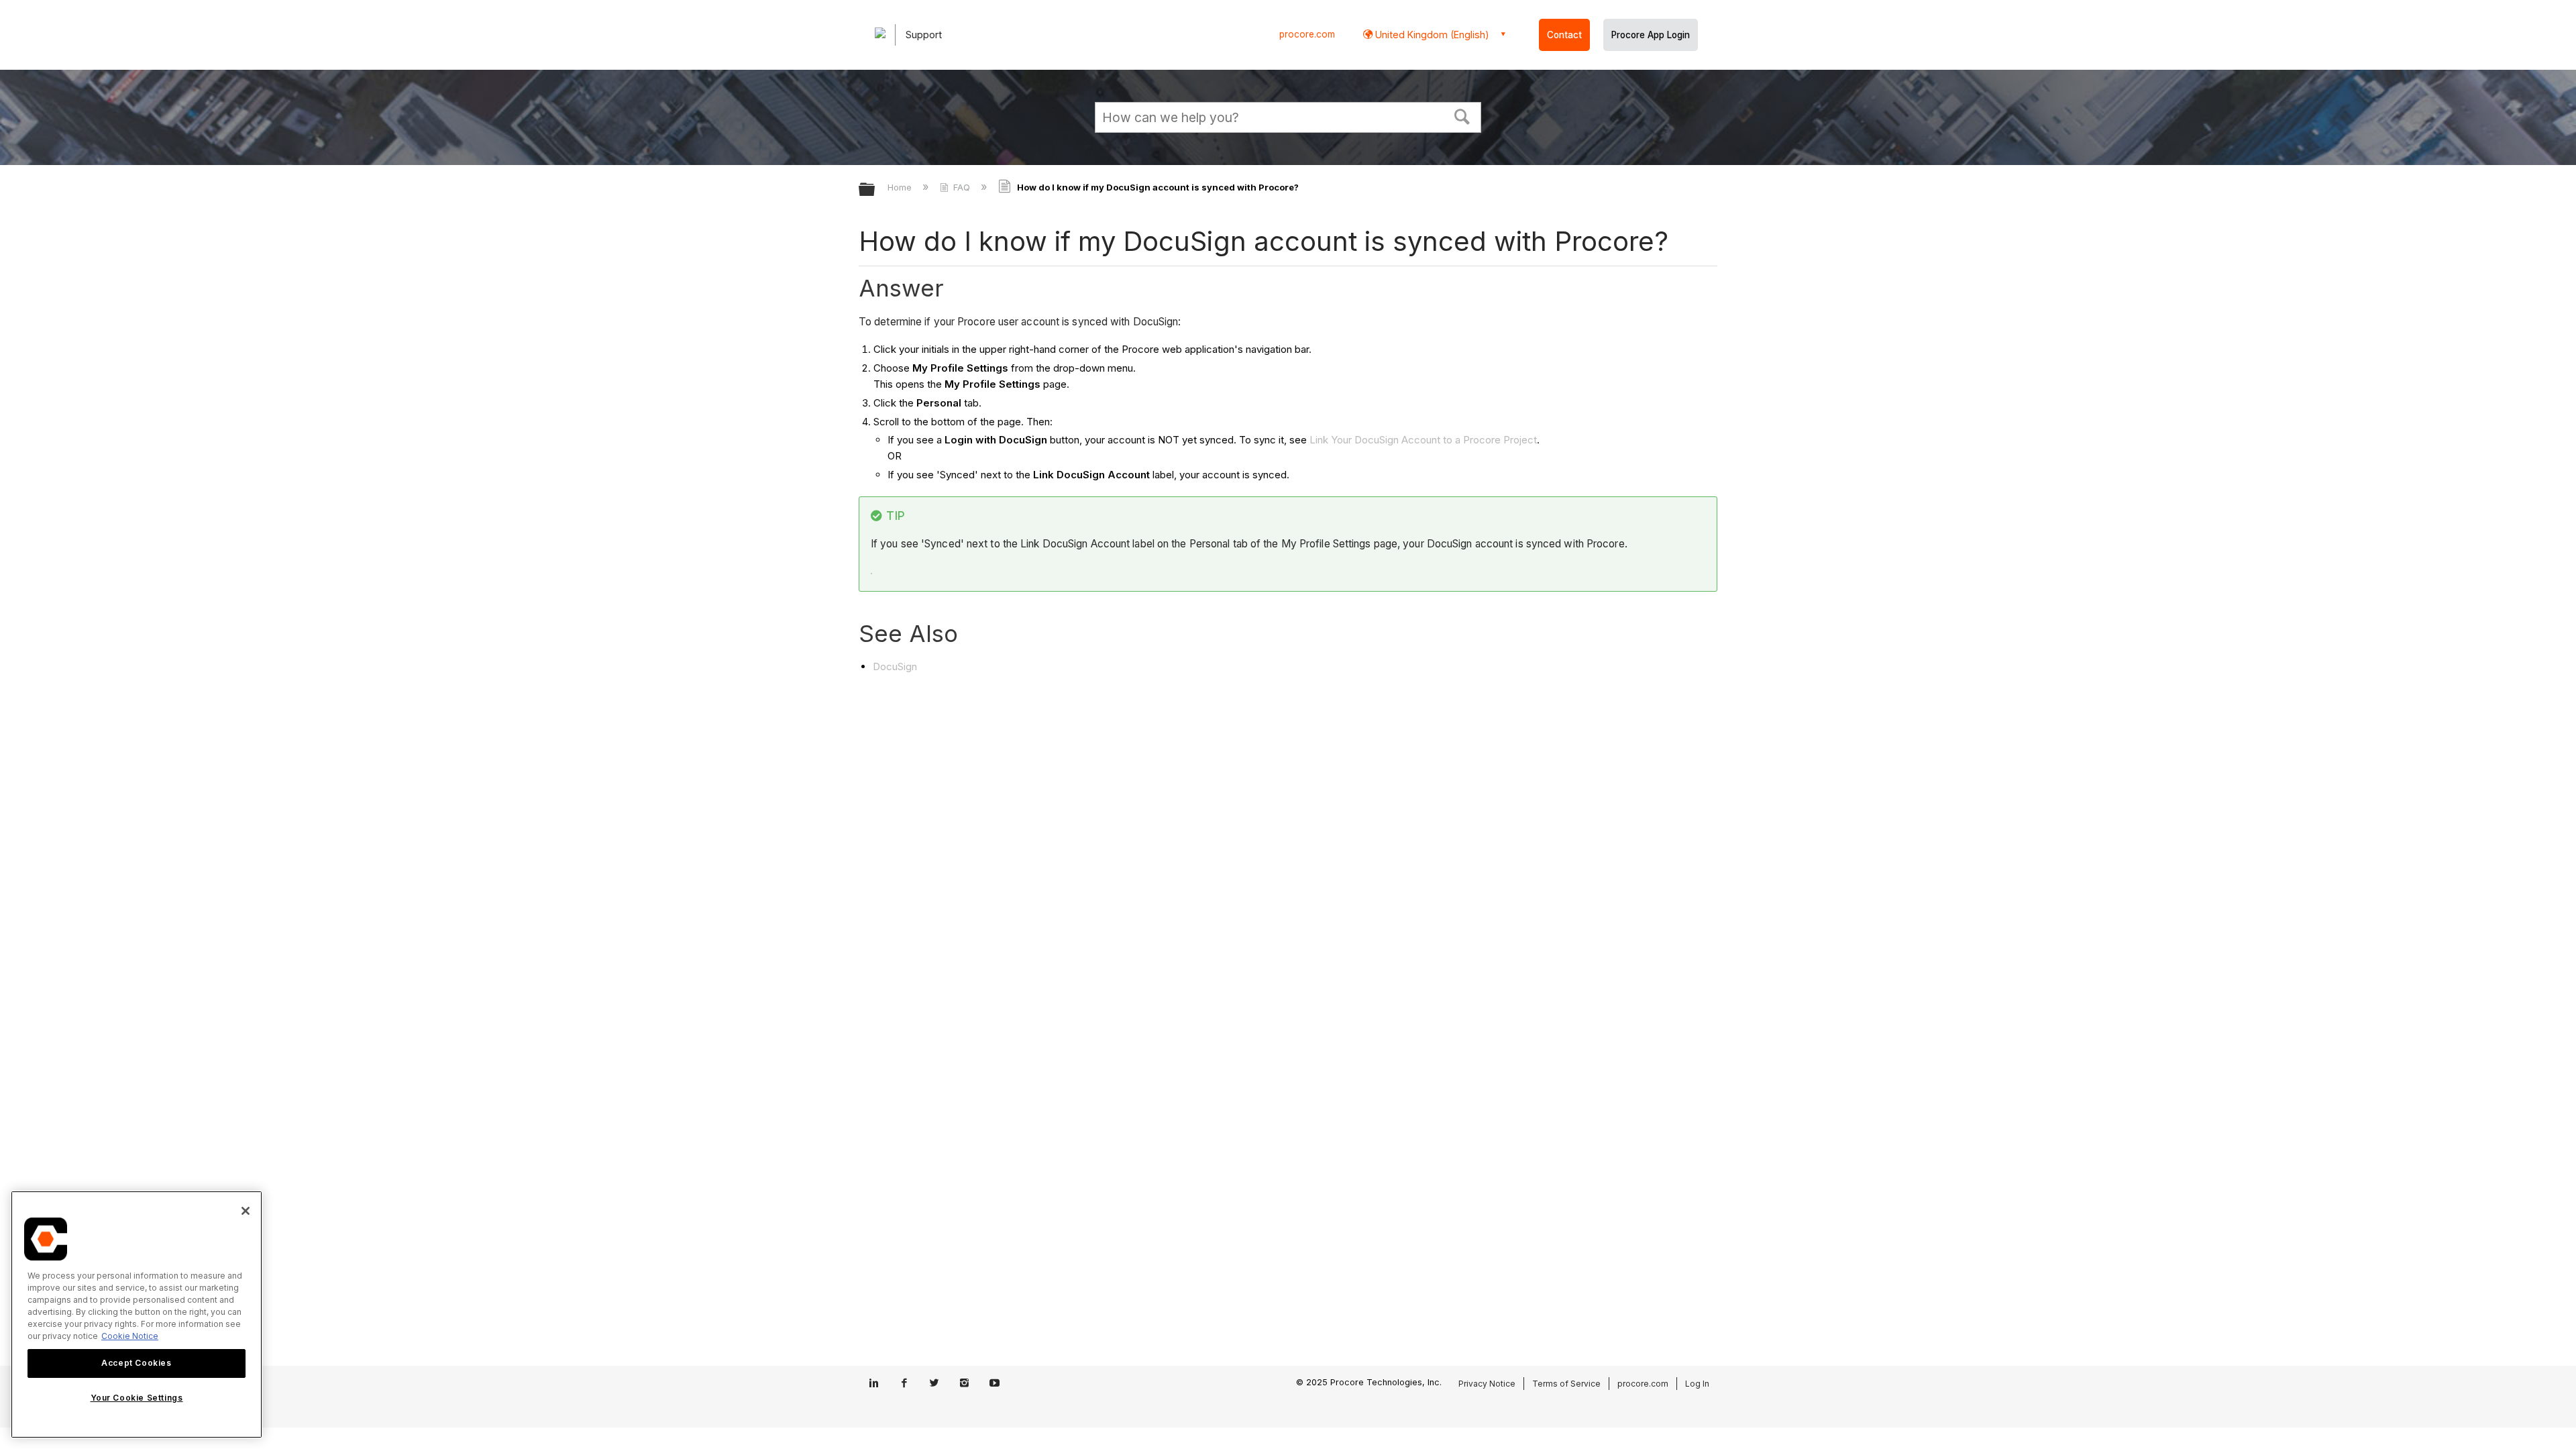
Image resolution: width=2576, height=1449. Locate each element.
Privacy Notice (1487, 1384)
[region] (137, 1314)
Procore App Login (1651, 35)
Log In (1697, 1384)
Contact (1564, 35)
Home (901, 187)
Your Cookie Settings (137, 1398)
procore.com (1307, 34)
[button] (1462, 115)
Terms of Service (1566, 1384)
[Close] (246, 1211)
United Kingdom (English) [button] (1431, 35)
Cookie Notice (130, 1336)
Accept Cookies (136, 1363)
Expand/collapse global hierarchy (875, 190)
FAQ (962, 187)
